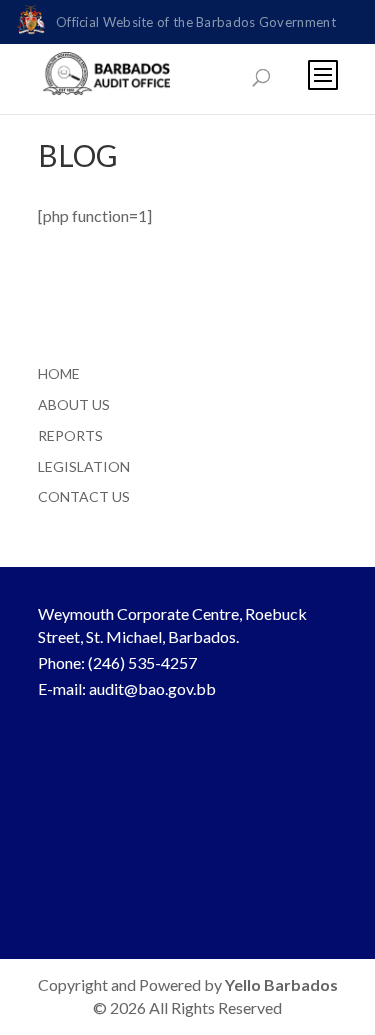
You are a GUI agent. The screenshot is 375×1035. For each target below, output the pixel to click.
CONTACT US (84, 496)
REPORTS (70, 435)
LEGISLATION (84, 466)
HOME (59, 373)
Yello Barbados (281, 984)
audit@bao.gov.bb (152, 688)
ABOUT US (74, 404)
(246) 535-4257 (142, 662)
